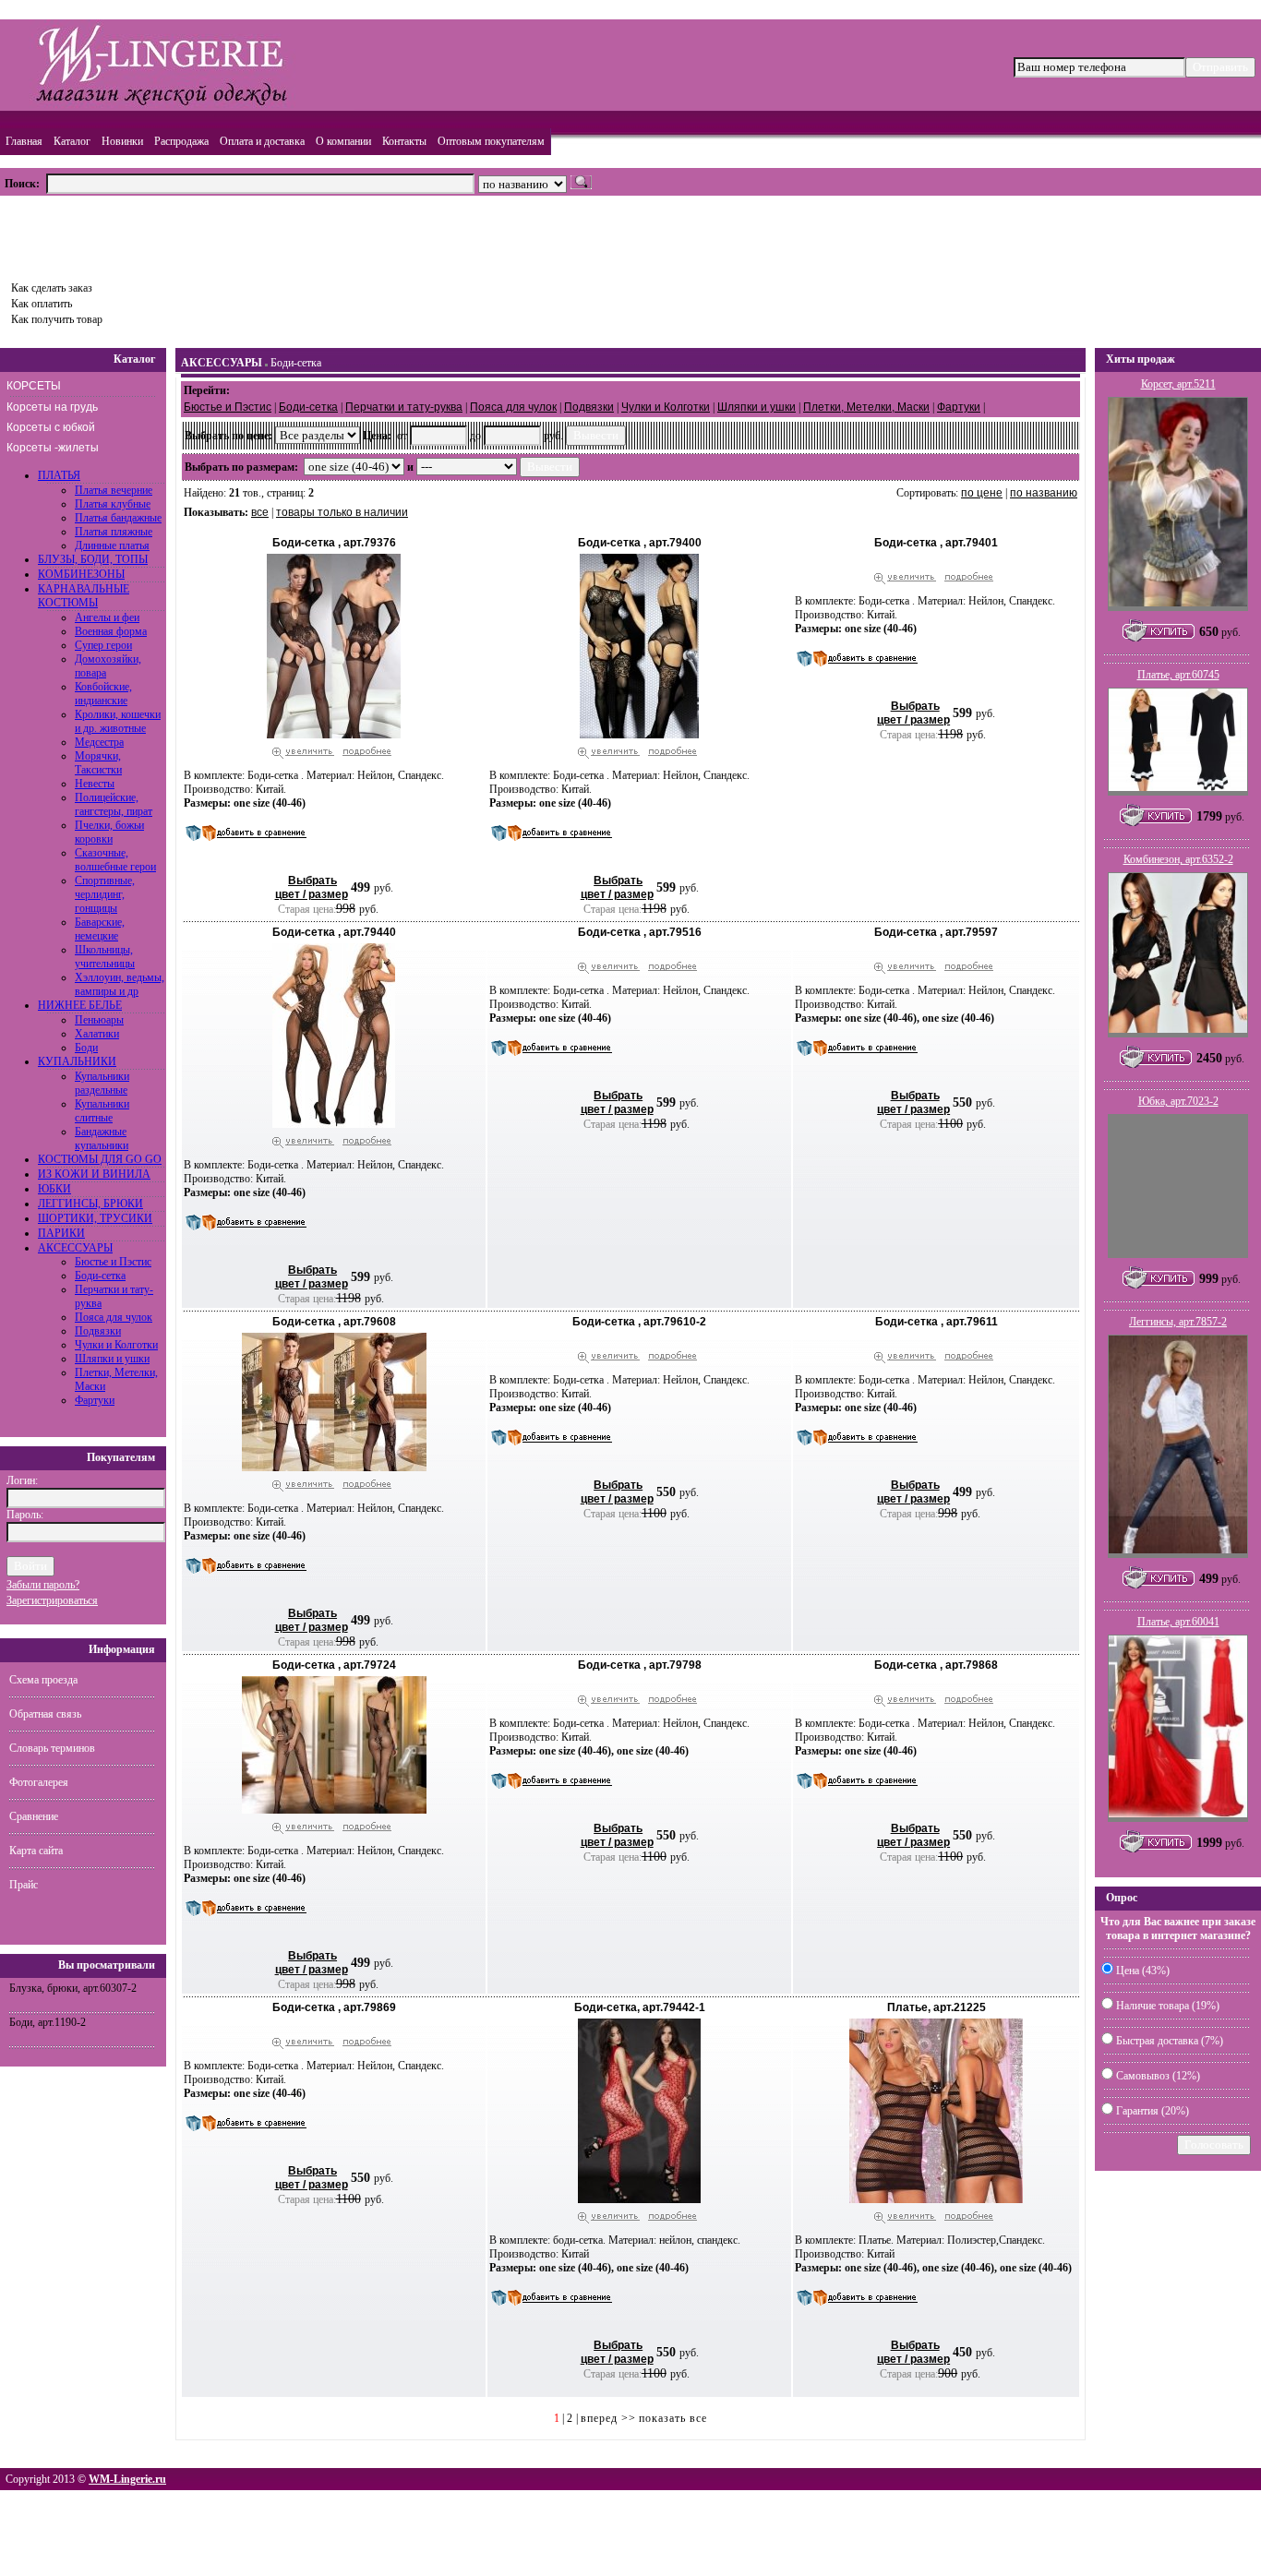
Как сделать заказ (52, 288)
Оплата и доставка (262, 141)
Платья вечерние (114, 490)
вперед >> (608, 2418)
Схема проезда (43, 1680)
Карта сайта (36, 1851)
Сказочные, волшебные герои (115, 860)
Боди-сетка (100, 1276)
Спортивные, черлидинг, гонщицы (105, 894)
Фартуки (95, 1400)
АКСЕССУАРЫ (75, 1248)
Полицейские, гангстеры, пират (114, 804)
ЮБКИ (54, 1189)
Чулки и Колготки (116, 1345)
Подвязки (98, 1331)
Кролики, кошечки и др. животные (118, 721)
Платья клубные (113, 504)
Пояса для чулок (114, 1317)
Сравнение (34, 1816)
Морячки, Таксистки (98, 763)
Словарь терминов (52, 1748)
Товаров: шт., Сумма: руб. (89, 233)
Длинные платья (112, 545)
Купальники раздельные (102, 1083)
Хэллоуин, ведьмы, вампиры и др (120, 984)
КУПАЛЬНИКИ (77, 1061)
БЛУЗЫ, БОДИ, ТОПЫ (93, 559)
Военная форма (111, 631)
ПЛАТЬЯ (59, 475)
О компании (343, 141)
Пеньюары (99, 1020)
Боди (86, 1048)
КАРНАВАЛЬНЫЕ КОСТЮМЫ (84, 596)
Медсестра (99, 742)
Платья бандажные (118, 518)
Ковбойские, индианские (103, 694)
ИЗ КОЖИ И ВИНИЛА (94, 1174)
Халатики (97, 1034)
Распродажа (181, 141)
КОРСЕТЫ (34, 386)
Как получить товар (57, 319)
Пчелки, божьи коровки (109, 832)
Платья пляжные (114, 532)
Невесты (95, 784)
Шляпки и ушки (112, 1359)
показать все (673, 2418)
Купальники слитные (102, 1111)
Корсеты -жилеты (53, 448)
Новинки (122, 141)
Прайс (24, 1885)
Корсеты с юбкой (51, 427)
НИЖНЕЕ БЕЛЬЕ (80, 1005)
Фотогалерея (39, 1782)
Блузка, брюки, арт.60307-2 (73, 1988)
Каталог (72, 141)
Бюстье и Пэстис (113, 1262)
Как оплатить (42, 304)
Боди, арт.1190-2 (48, 2022)
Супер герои (103, 645)
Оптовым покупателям (491, 141)
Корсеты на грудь (52, 407)
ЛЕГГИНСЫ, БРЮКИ (90, 1204)
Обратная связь (45, 1714)
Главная (24, 141)
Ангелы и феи (107, 617)
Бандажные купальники (102, 1138)
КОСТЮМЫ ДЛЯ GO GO (100, 1159)
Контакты (404, 141)
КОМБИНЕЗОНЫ (81, 574)
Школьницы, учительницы (105, 957)
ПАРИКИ (61, 1233)
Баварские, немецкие (100, 929)
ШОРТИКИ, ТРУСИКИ (95, 1218)
